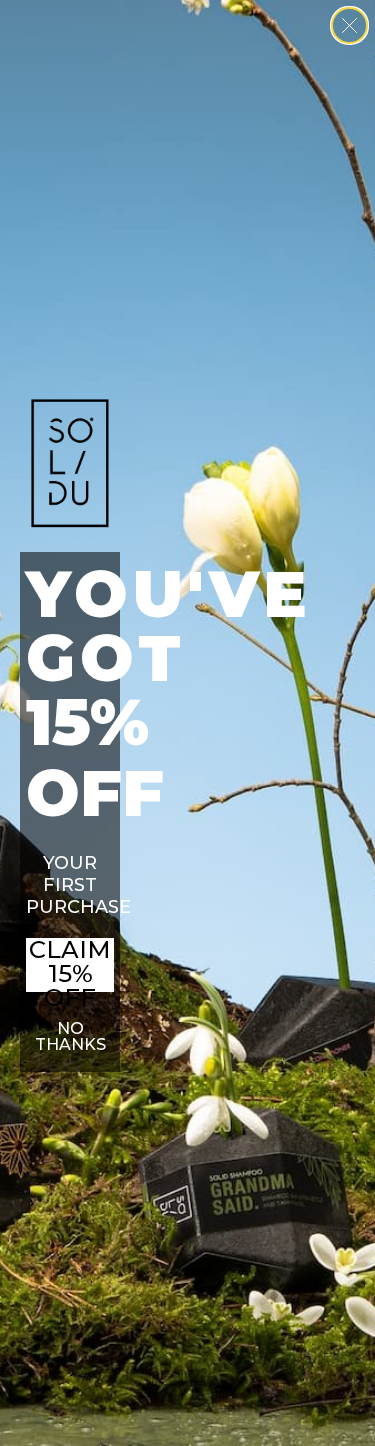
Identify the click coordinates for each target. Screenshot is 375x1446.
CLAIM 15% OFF (70, 965)
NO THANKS (70, 1036)
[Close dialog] (349, 25)
